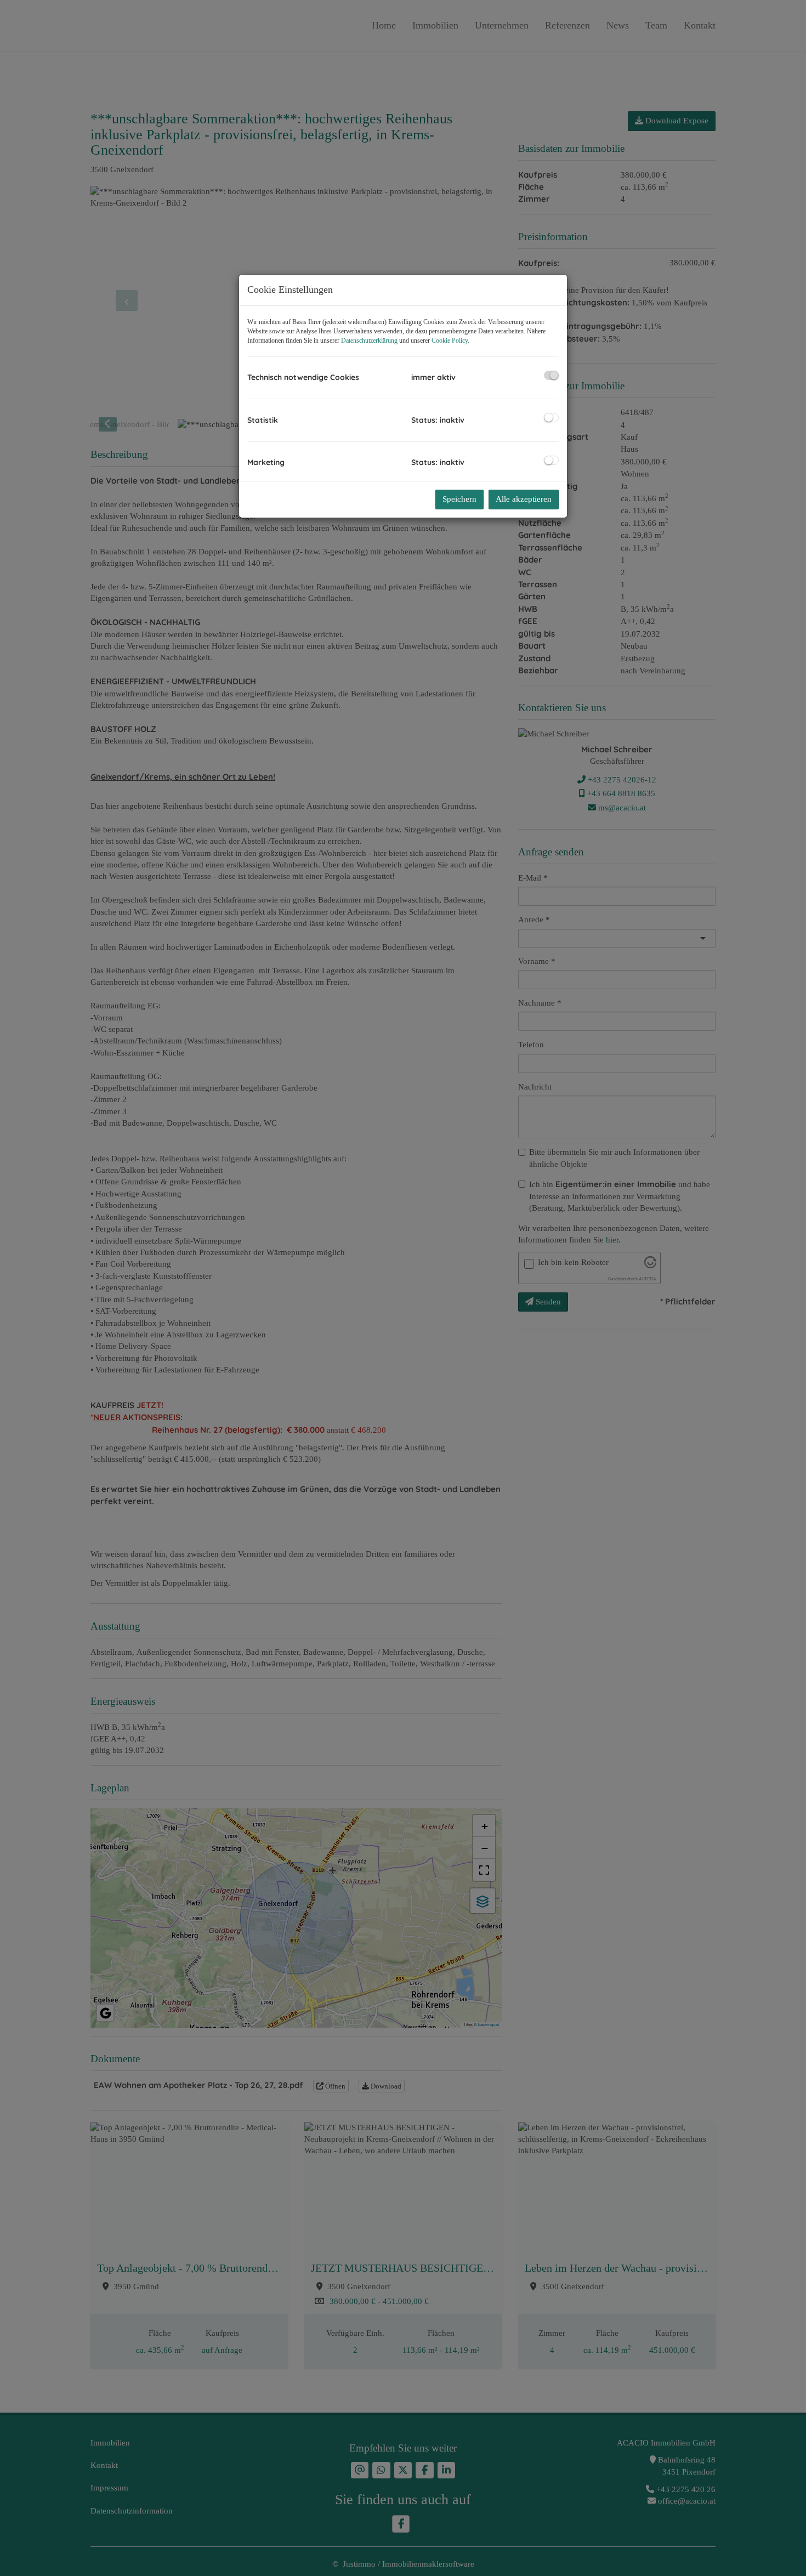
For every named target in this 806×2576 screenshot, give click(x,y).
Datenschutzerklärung (369, 341)
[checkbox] (551, 375)
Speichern (459, 499)
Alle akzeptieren (524, 499)
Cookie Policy (450, 341)
